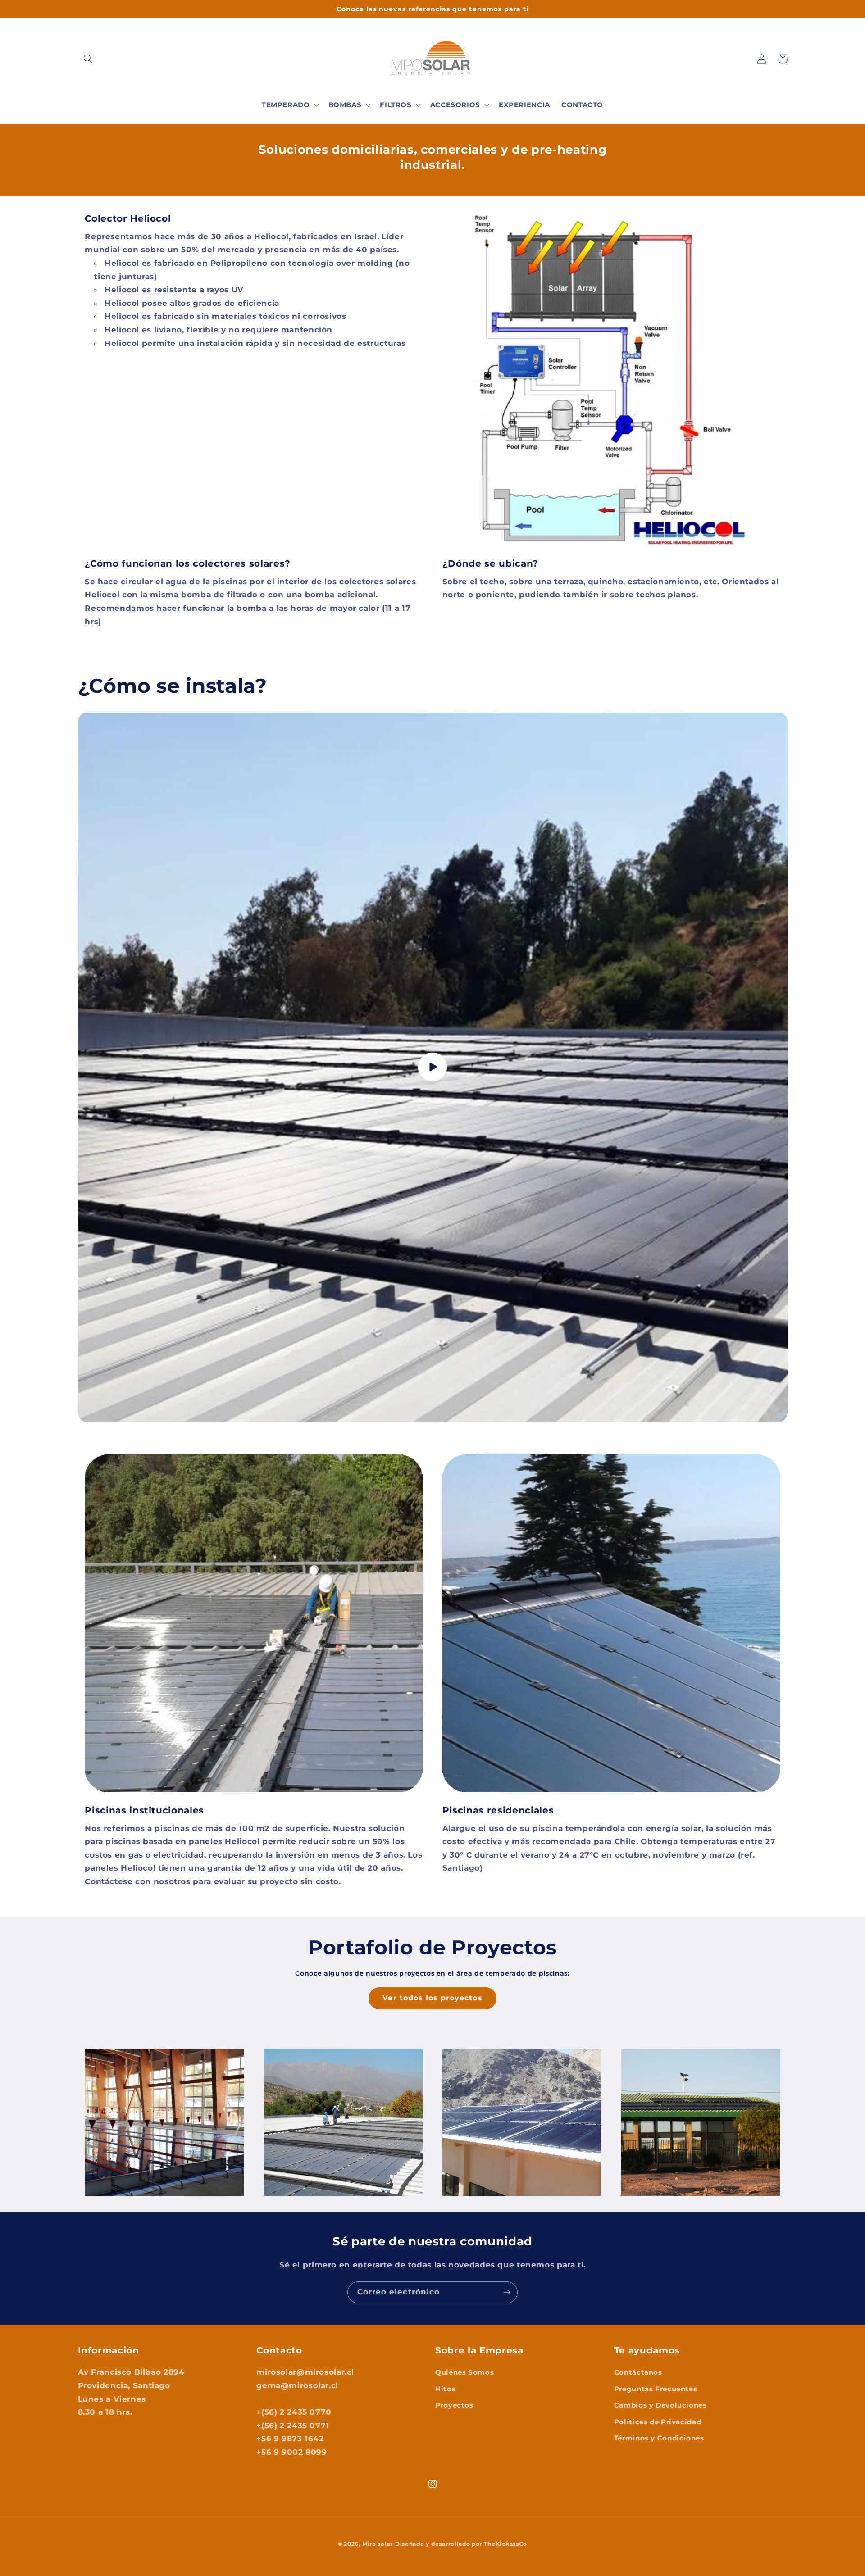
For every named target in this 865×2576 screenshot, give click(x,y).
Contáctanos (638, 2372)
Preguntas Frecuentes (656, 2389)
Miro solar (378, 2544)
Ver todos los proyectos (432, 1998)
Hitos (445, 2389)
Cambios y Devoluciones (660, 2405)
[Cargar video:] (433, 1067)
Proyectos (454, 2405)
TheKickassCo (505, 2544)
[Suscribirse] (507, 2292)
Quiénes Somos (464, 2372)
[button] (88, 59)
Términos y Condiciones (659, 2438)
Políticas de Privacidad (658, 2422)
